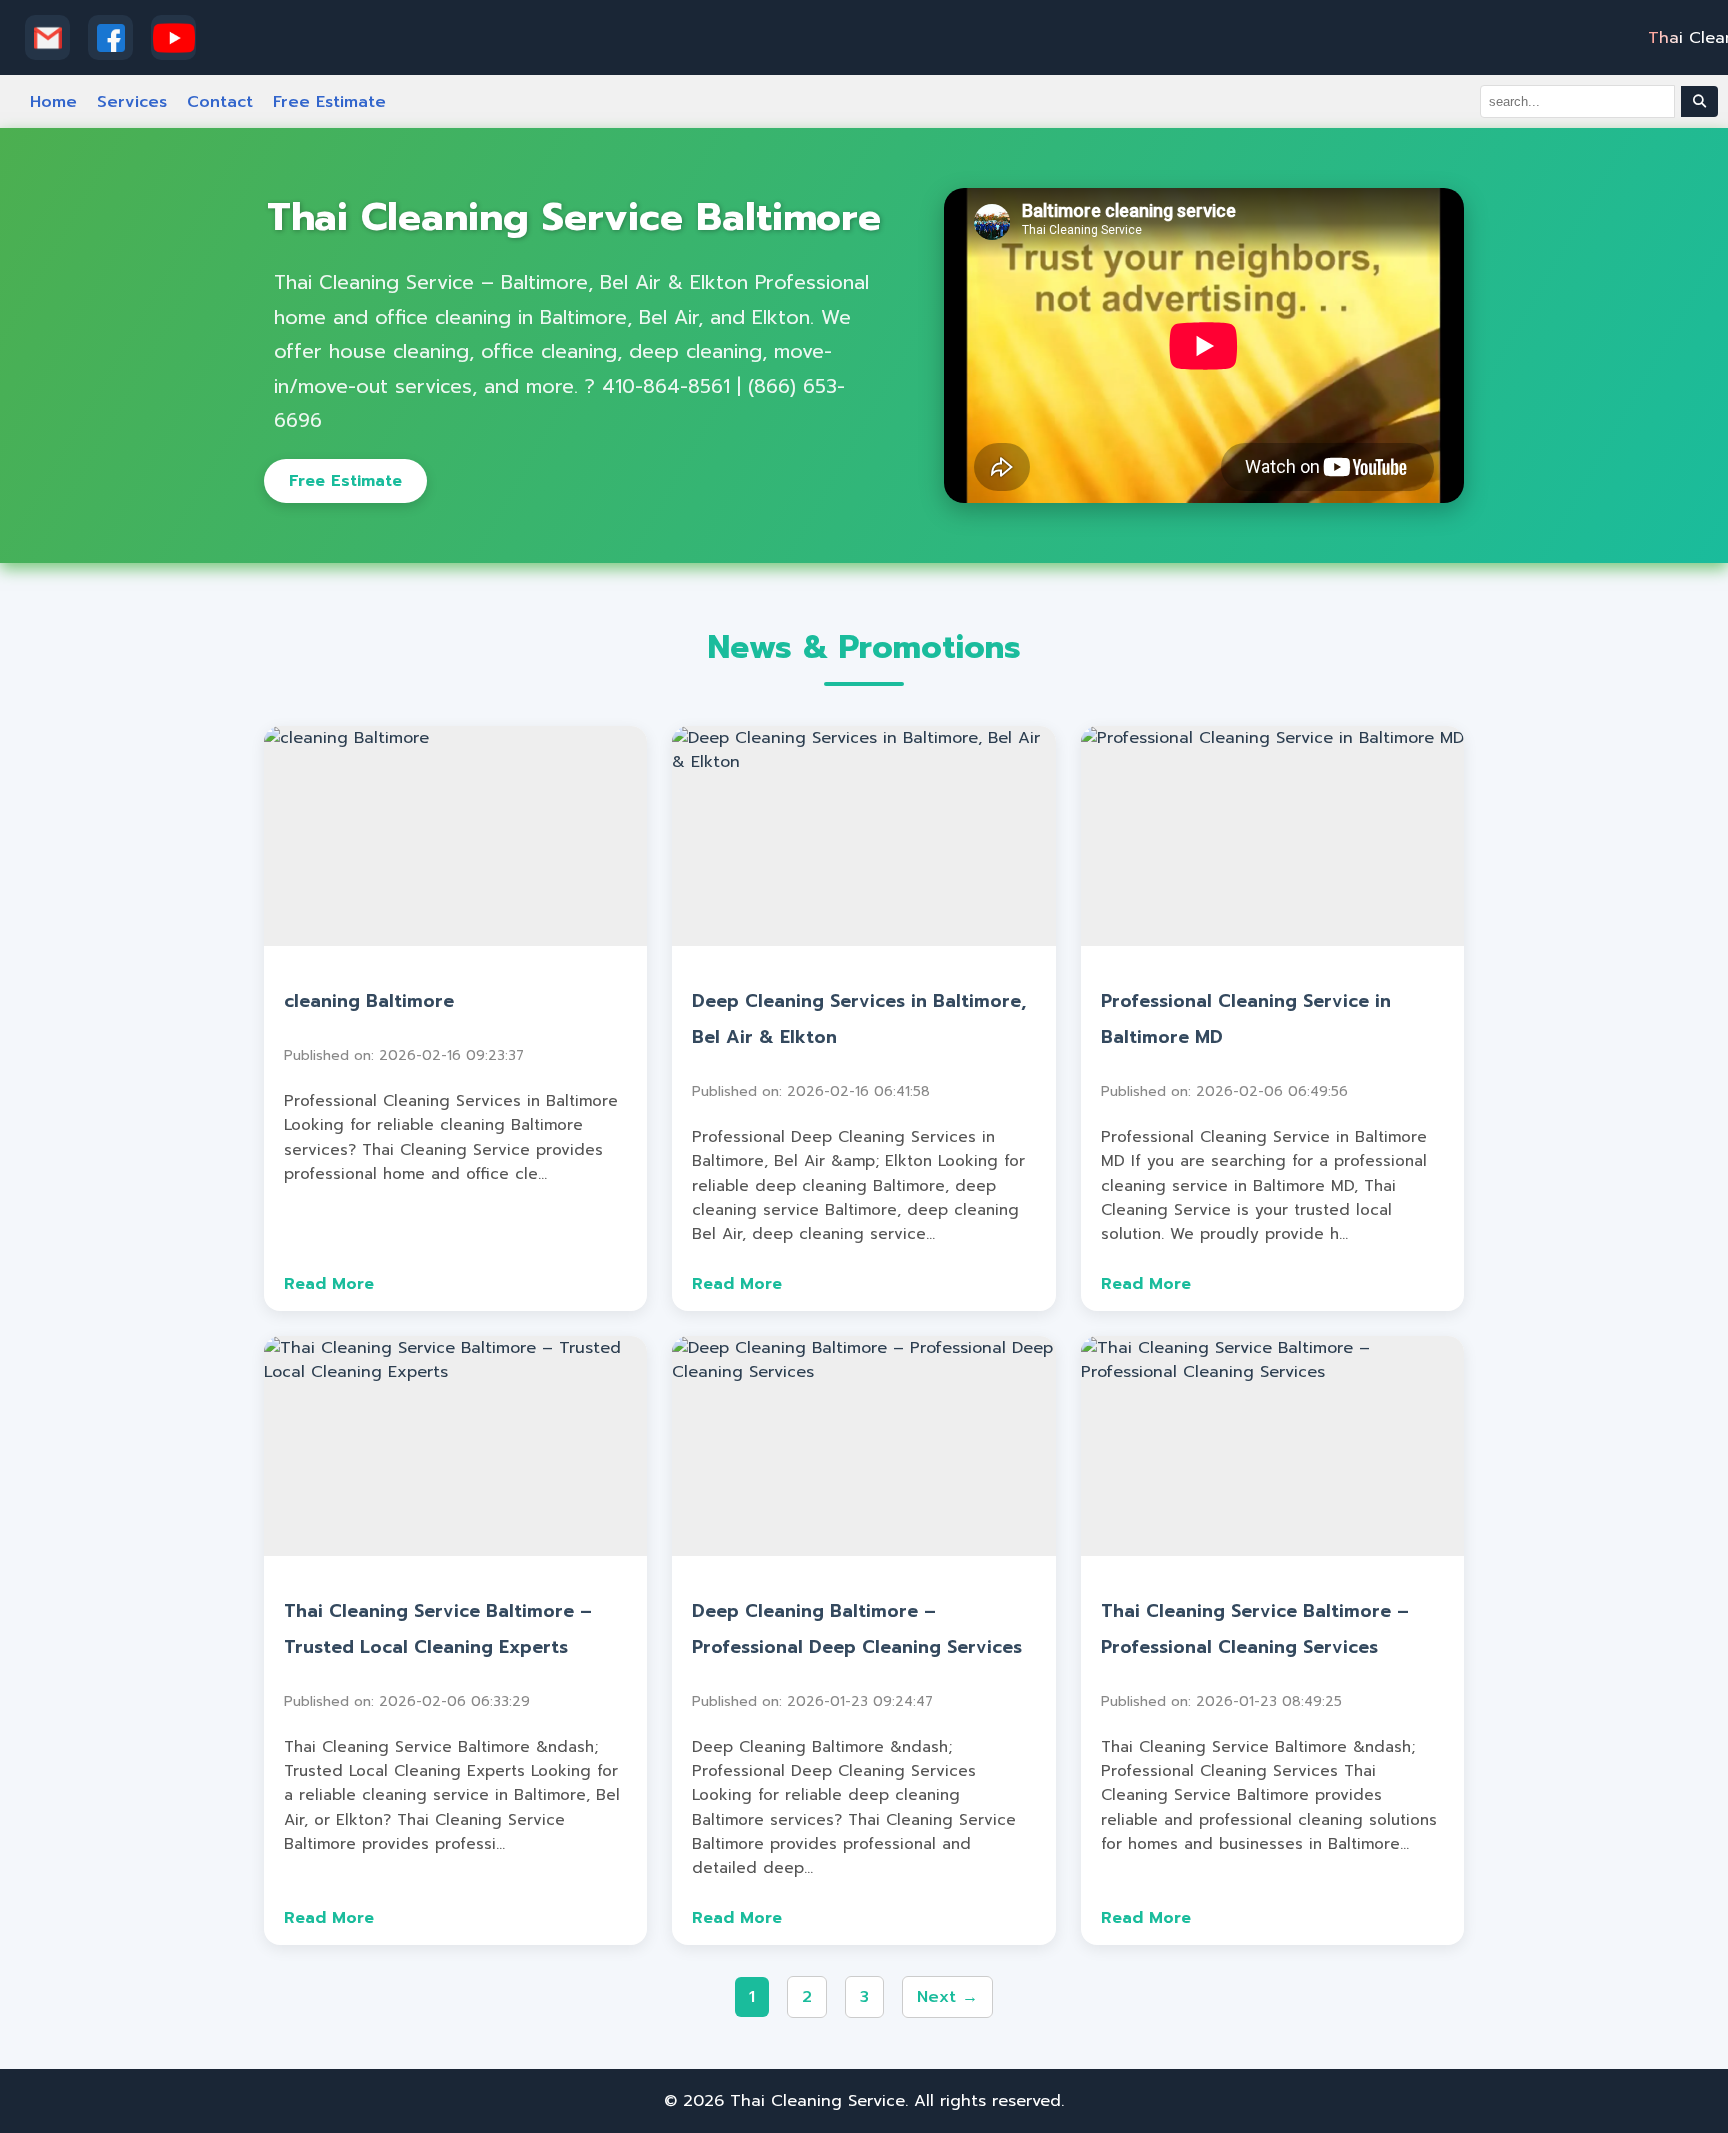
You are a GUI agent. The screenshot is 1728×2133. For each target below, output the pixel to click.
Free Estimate (329, 102)
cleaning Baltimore (369, 1001)
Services (132, 102)
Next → (947, 1997)
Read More (329, 1284)
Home (53, 102)
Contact (220, 102)
